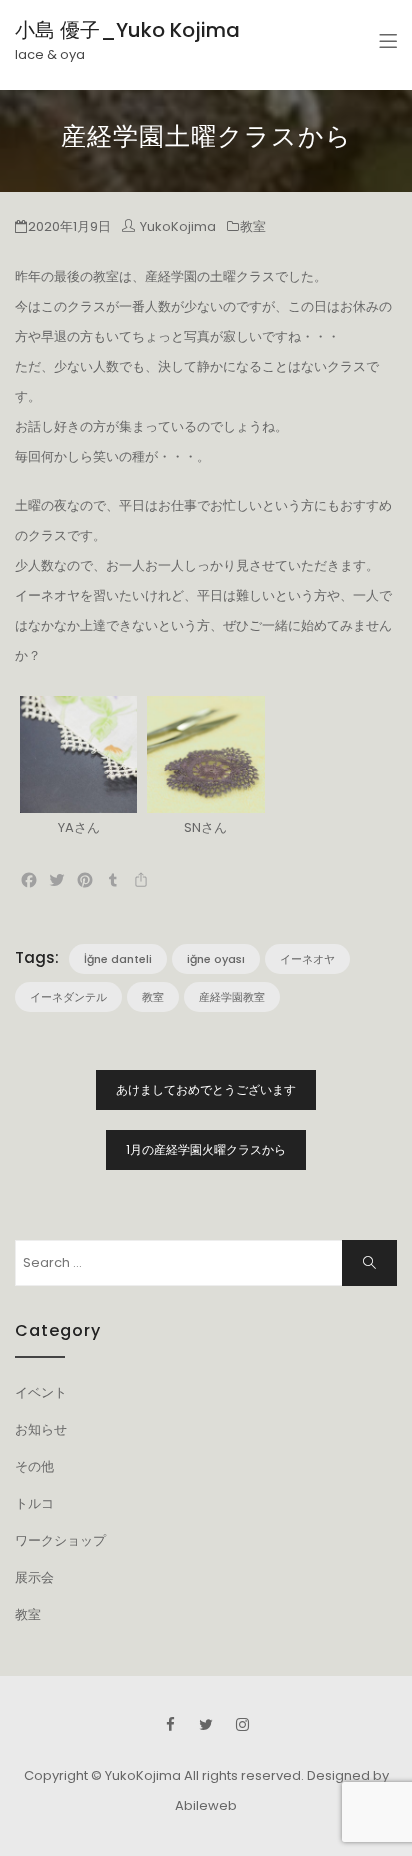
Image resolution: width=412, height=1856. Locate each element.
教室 (253, 226)
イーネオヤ (307, 959)
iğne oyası (216, 959)
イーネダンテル (68, 997)
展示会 (34, 1577)
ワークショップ (60, 1540)
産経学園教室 (232, 997)
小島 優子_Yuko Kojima (127, 30)
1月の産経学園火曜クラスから (206, 1149)
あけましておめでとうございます (206, 1089)
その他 (34, 1466)
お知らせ (41, 1429)
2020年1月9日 (69, 226)
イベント (41, 1392)
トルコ (34, 1503)
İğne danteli (118, 959)
